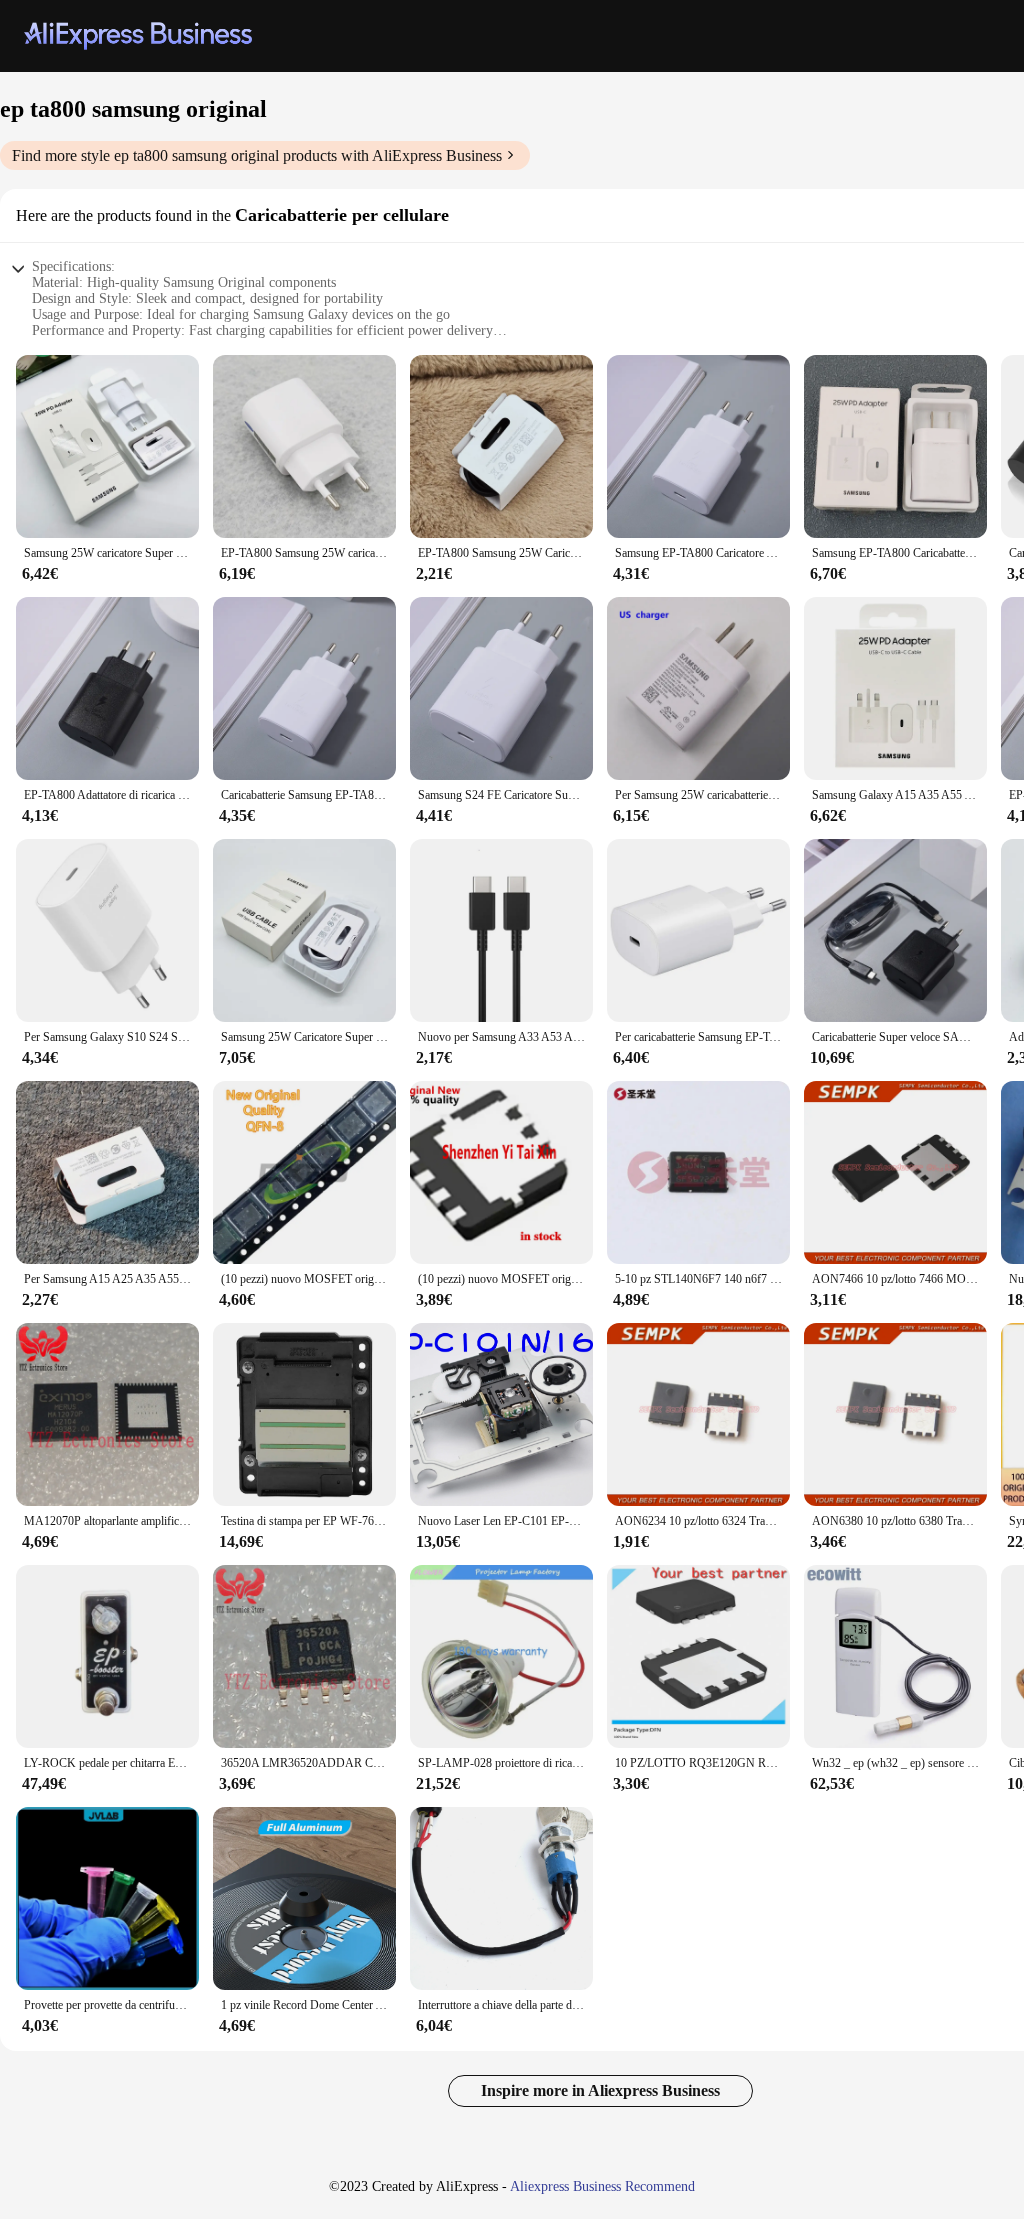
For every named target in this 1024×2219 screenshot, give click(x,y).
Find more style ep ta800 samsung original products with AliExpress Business (257, 155)
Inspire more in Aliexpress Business (600, 2090)
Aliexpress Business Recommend (602, 2186)
